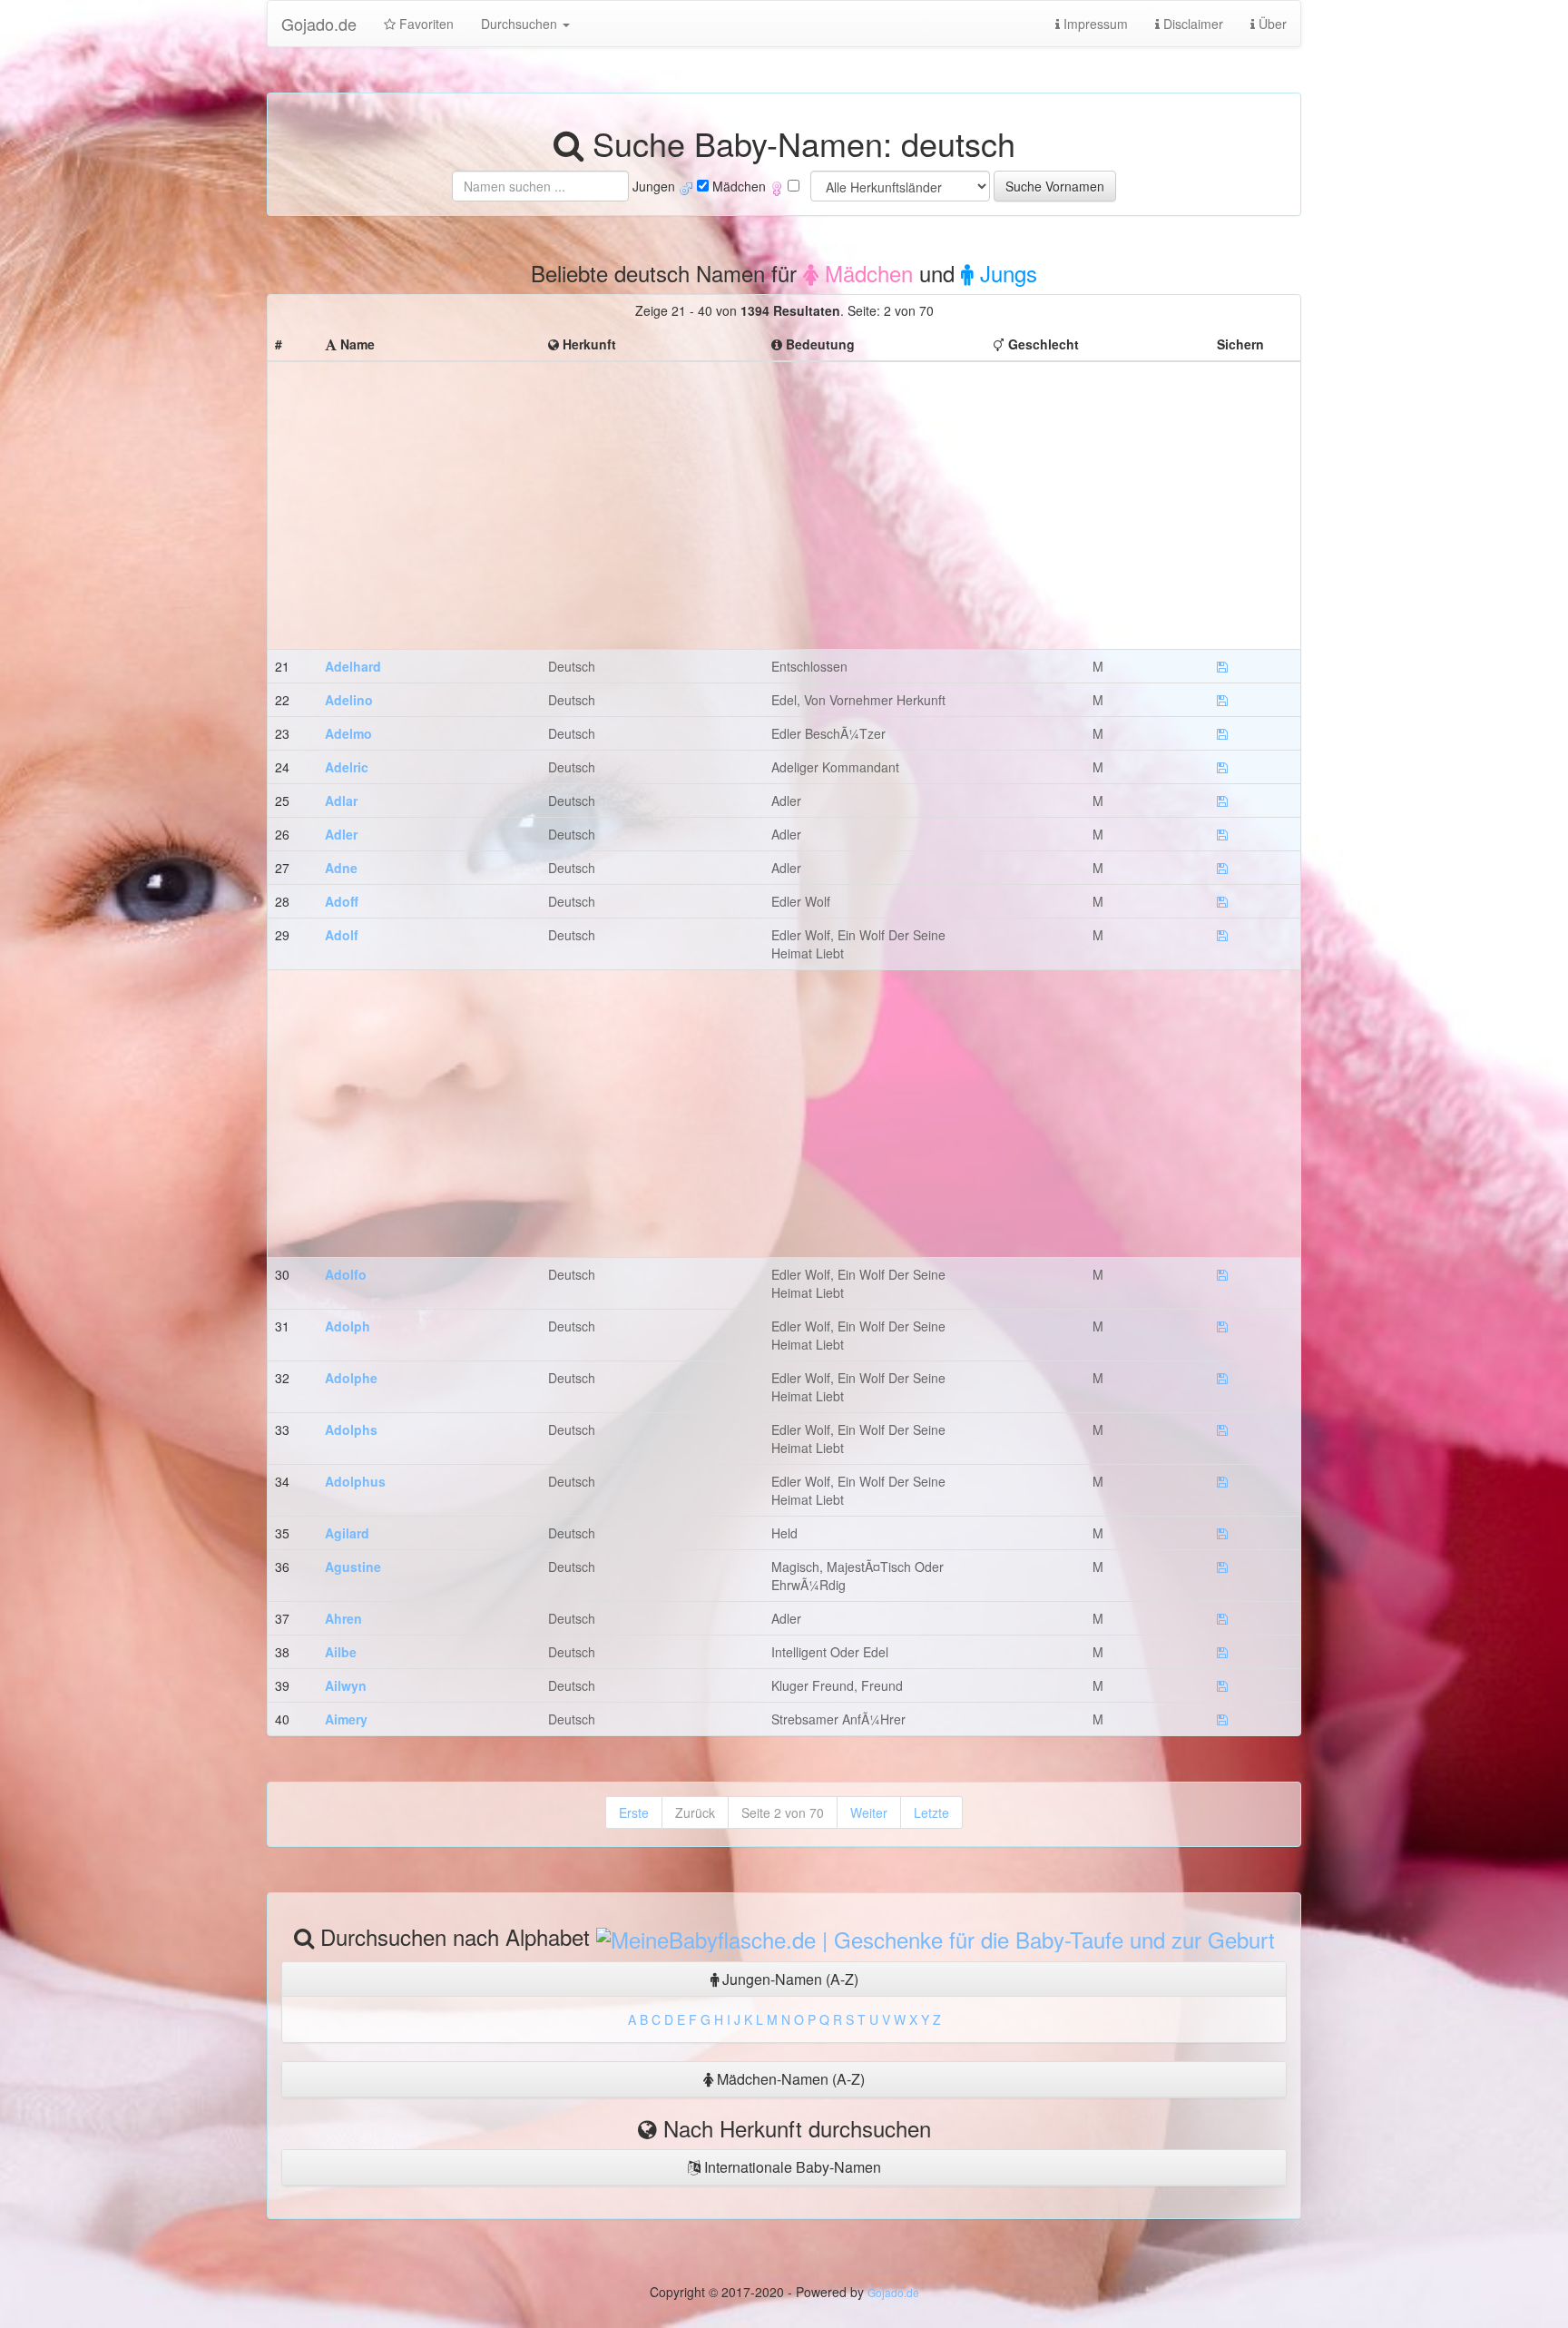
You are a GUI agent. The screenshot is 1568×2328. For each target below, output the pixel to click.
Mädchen (866, 273)
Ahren (343, 1618)
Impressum (1094, 24)
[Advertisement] (784, 496)
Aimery (346, 1719)
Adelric (347, 767)
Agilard (347, 1533)
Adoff (342, 901)
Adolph (348, 1326)
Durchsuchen (521, 24)
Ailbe (341, 1652)
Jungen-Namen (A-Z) (789, 1979)
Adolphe (351, 1378)
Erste (634, 1812)
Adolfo (346, 1274)
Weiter (869, 1812)
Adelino (349, 700)
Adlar (341, 801)
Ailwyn (346, 1685)
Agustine (353, 1567)
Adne (341, 868)
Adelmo (348, 733)
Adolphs (351, 1429)
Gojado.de (319, 24)
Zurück (695, 1812)
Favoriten (425, 24)
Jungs (1005, 273)
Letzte (931, 1812)
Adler (341, 834)
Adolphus (355, 1481)
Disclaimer (1191, 24)
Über (1271, 24)
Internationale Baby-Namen (791, 2167)
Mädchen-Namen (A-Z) (789, 2079)
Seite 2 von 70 (783, 1812)
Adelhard (353, 666)
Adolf (342, 935)
